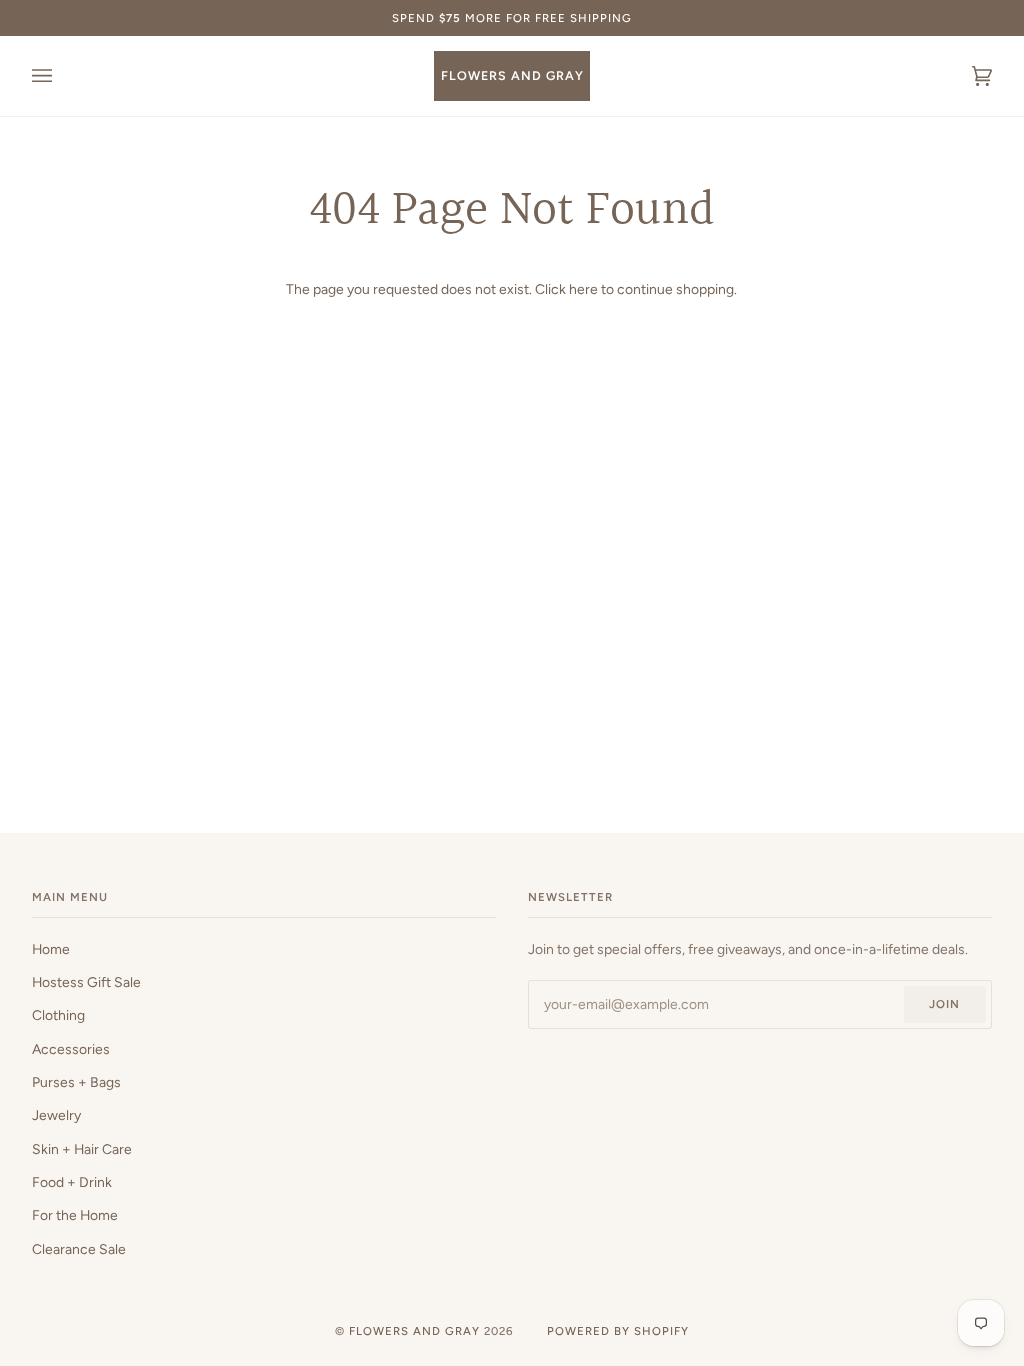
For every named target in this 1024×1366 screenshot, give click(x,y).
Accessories (71, 1049)
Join (944, 1004)
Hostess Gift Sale (86, 982)
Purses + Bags (76, 1082)
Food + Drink (72, 1182)
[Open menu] (62, 76)
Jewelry (56, 1115)
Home (51, 949)
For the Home (75, 1215)
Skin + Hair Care (82, 1149)
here (583, 289)
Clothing (58, 1015)
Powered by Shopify (618, 1331)
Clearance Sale (79, 1249)
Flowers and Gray (414, 1331)
